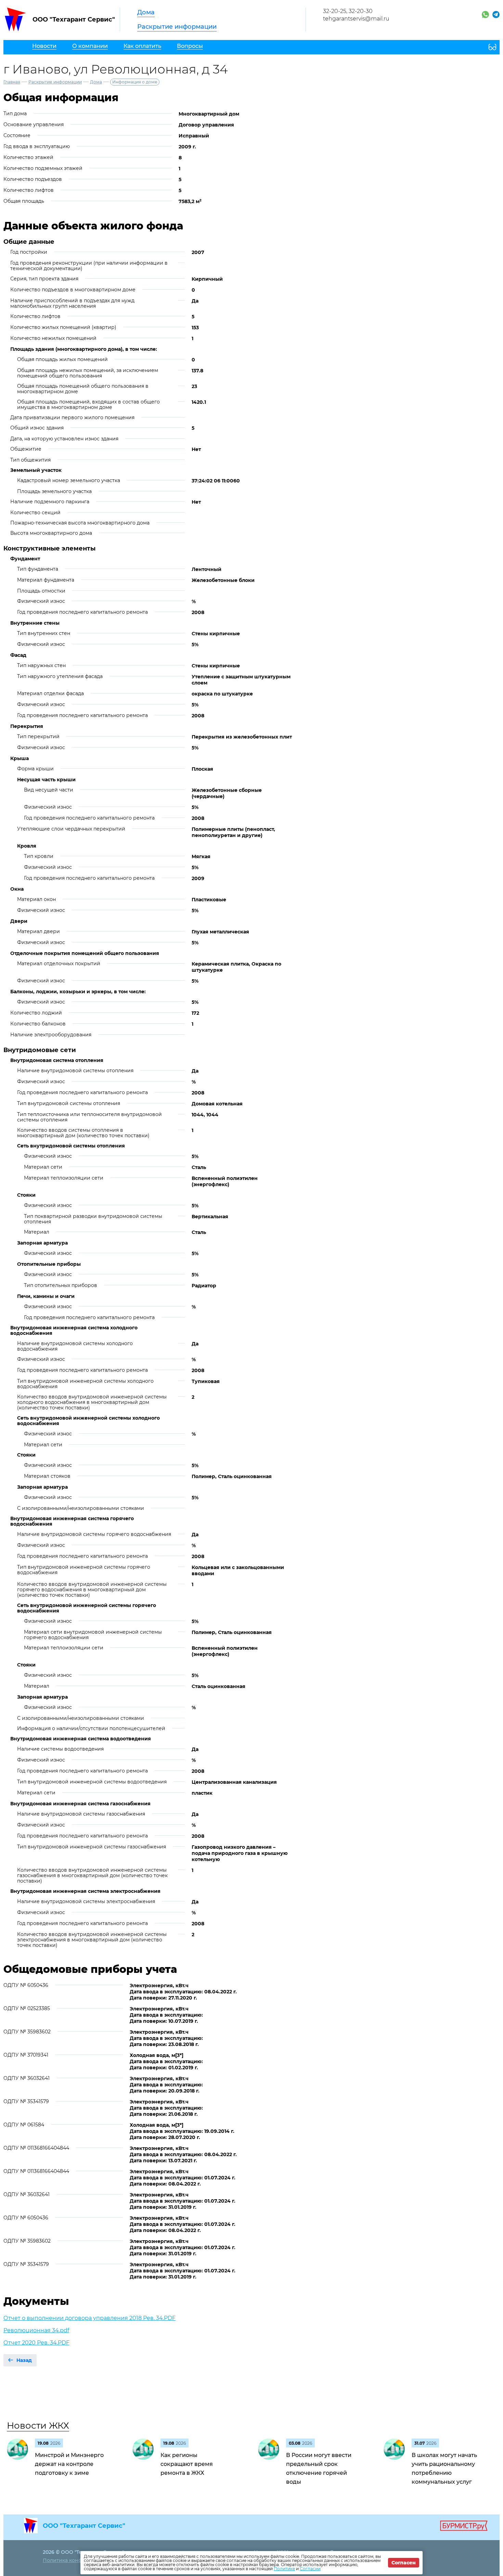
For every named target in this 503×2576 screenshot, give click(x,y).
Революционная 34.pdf (36, 2330)
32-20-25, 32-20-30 (348, 11)
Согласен (404, 2563)
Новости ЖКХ (38, 2426)
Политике (284, 2569)
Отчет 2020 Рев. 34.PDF (36, 2343)
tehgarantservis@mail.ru (356, 19)
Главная (12, 82)
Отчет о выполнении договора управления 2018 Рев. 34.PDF (89, 2318)
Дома (146, 12)
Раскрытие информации (177, 27)
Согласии (310, 2569)
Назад (24, 2360)
